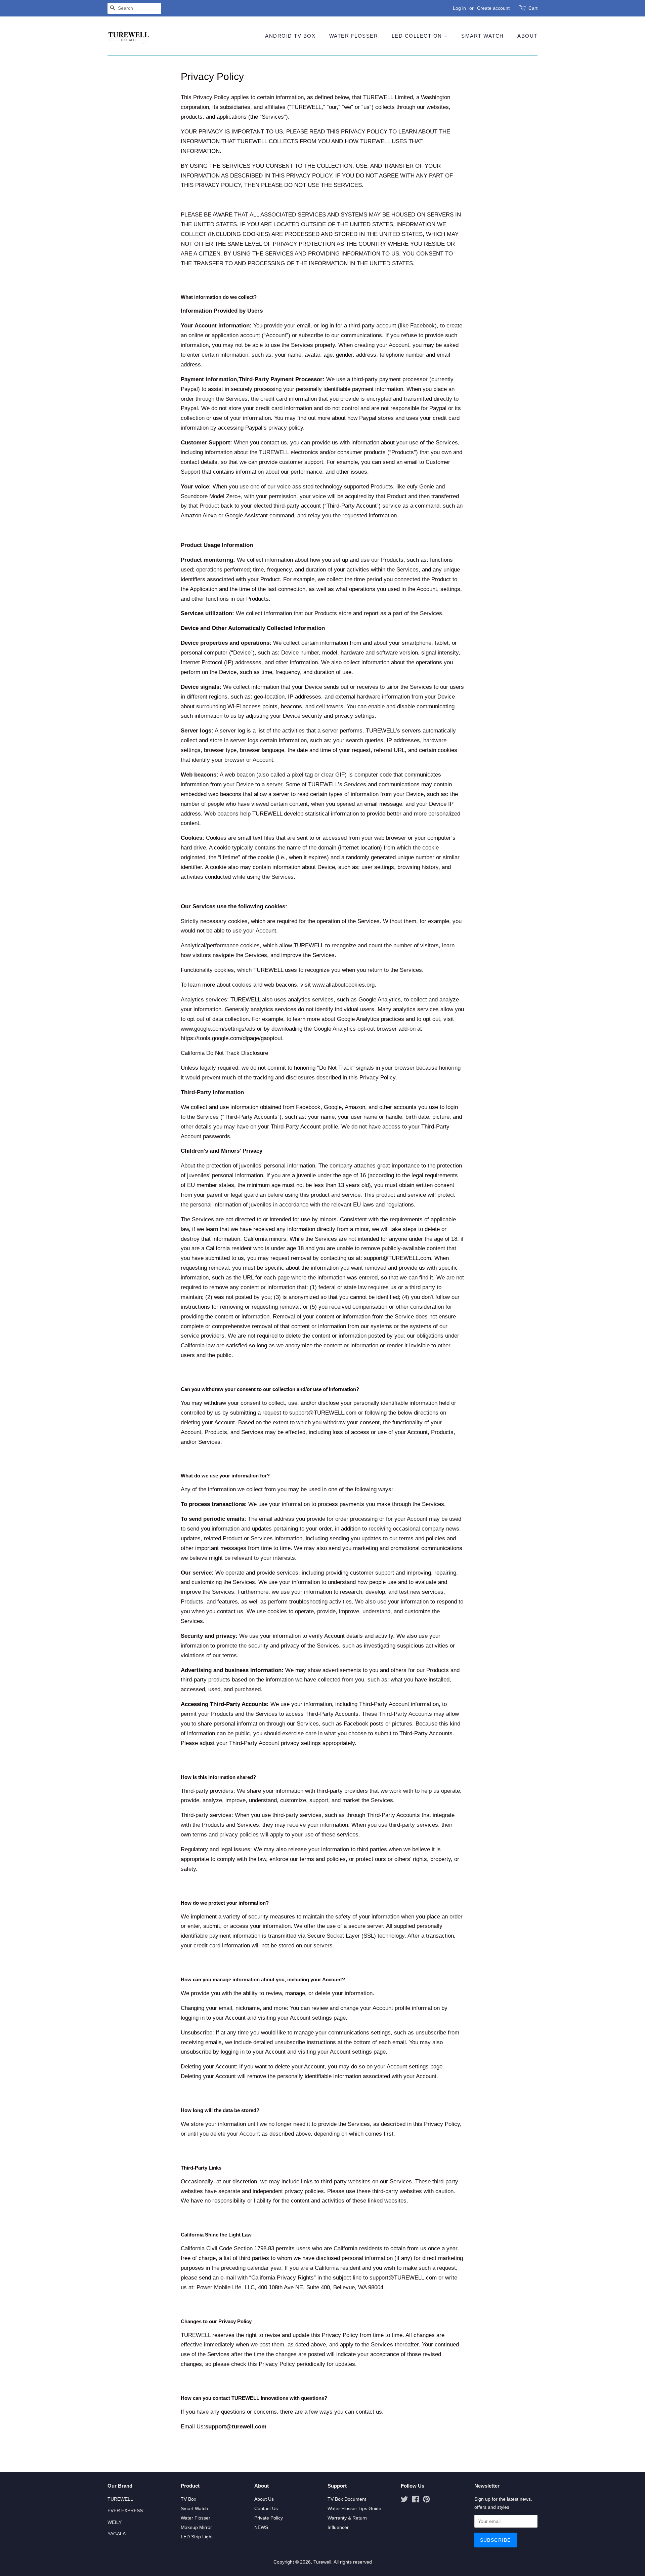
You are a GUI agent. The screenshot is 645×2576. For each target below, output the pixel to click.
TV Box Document (347, 2499)
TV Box (188, 2499)
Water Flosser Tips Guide (354, 2508)
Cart (533, 8)
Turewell (322, 2562)
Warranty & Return (347, 2518)
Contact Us (266, 2508)
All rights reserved (353, 2562)
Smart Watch (483, 36)
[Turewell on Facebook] (415, 2500)
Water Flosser (354, 36)
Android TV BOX (290, 36)
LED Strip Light (197, 2537)
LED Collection (418, 36)
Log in (459, 8)
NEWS (261, 2527)
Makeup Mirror (196, 2527)
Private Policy (269, 2518)
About (527, 36)
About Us (264, 2499)
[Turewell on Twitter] (404, 2500)
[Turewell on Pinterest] (426, 2500)
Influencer (338, 2527)
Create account (493, 8)
